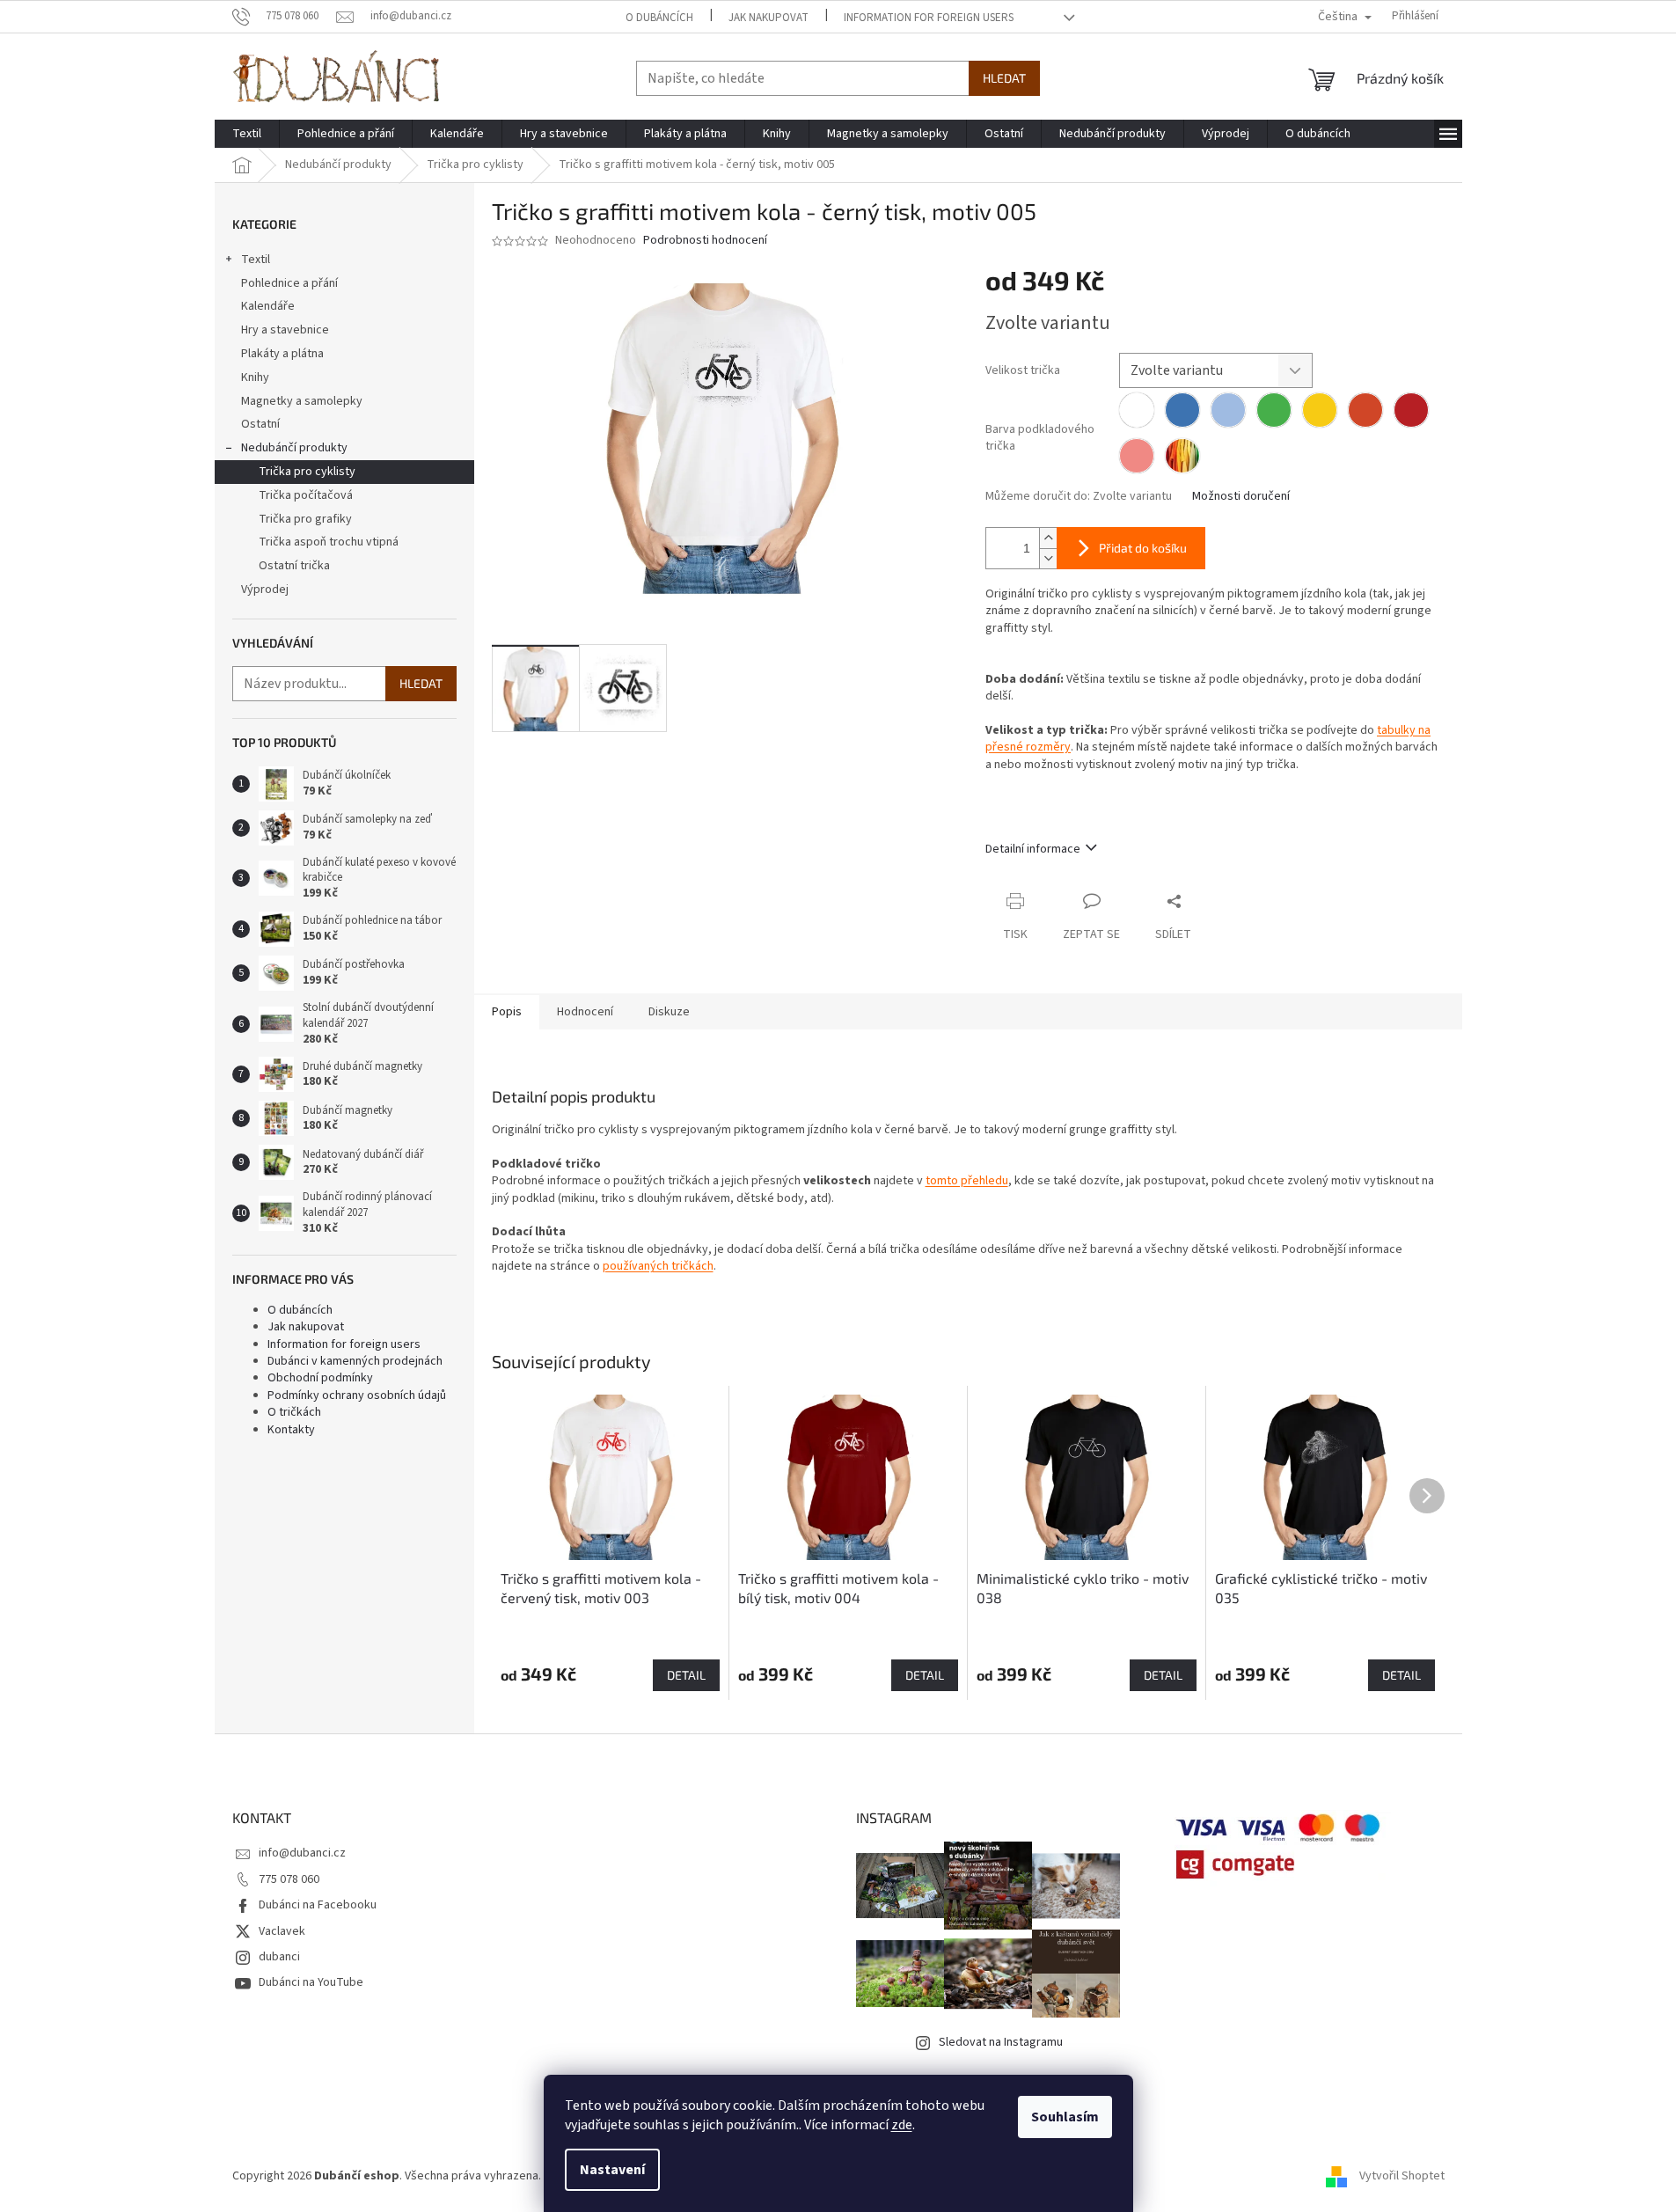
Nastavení (612, 2170)
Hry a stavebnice (285, 330)
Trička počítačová (306, 495)
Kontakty (291, 1430)
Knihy (255, 377)
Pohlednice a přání (289, 283)
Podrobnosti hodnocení (705, 241)
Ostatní (260, 424)
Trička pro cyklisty (307, 472)
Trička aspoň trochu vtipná (329, 542)
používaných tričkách (658, 1266)
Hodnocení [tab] (585, 1012)
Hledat (1004, 78)
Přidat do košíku (1143, 548)
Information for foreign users (929, 18)
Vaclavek (282, 1931)
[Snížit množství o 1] (1048, 558)
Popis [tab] (507, 1012)
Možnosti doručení (1241, 497)
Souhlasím (1065, 2117)
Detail (686, 1675)
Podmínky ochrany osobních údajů (357, 1395)
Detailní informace (1033, 849)
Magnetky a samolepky (302, 401)
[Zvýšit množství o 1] (1048, 538)
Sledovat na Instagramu (1001, 2042)
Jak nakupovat (768, 18)
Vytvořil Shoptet (1402, 2176)
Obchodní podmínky (320, 1378)
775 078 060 (289, 1879)
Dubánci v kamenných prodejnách (355, 1361)
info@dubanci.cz (302, 1853)
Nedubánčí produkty (294, 448)
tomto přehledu (967, 1181)
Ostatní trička (294, 566)
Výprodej (265, 590)
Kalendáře (268, 306)
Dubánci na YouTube (311, 1982)
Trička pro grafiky (305, 519)
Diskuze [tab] (669, 1012)
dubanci (279, 1957)
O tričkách (294, 1412)
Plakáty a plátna (282, 354)
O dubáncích (659, 18)
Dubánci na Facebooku (318, 1905)
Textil (256, 260)
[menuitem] (247, 134)
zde (902, 2125)
